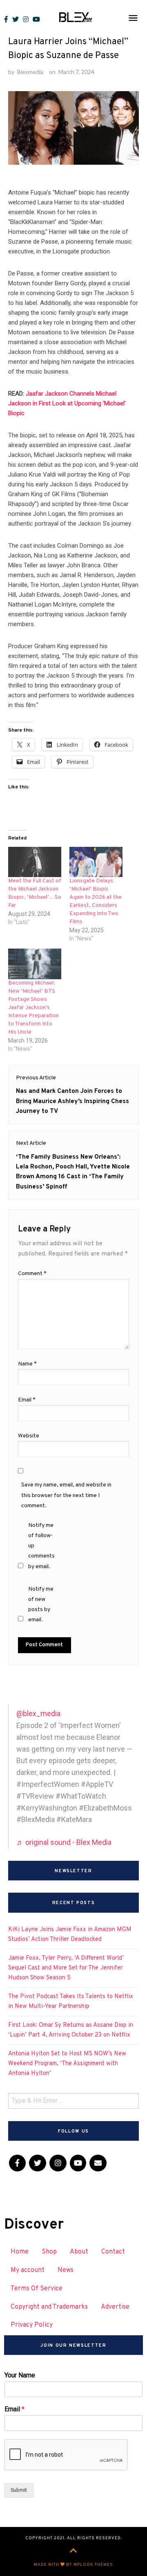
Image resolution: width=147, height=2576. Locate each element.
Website (29, 1436)
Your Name (20, 2375)
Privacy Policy (32, 2325)
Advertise (115, 2307)
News (66, 2270)
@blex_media (38, 1713)
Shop (49, 2252)
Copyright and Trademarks (49, 2307)
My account (28, 2270)
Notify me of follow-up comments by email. (41, 1546)
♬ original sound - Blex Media (64, 1842)
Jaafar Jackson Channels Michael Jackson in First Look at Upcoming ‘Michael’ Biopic (67, 403)
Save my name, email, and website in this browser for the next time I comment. (66, 1495)
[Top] (73, 2551)
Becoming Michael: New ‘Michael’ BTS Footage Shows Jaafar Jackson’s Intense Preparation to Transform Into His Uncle (33, 1008)
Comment (32, 1274)
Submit (19, 2490)
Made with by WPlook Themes (73, 2565)
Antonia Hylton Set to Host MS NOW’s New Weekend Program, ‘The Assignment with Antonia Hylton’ (67, 2064)
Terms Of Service (37, 2289)
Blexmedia (30, 72)
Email (27, 1400)
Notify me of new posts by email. (41, 1605)
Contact (113, 2252)
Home (20, 2252)
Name (27, 1364)
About (79, 2252)
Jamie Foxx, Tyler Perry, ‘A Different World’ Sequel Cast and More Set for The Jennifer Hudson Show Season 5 (66, 1968)
